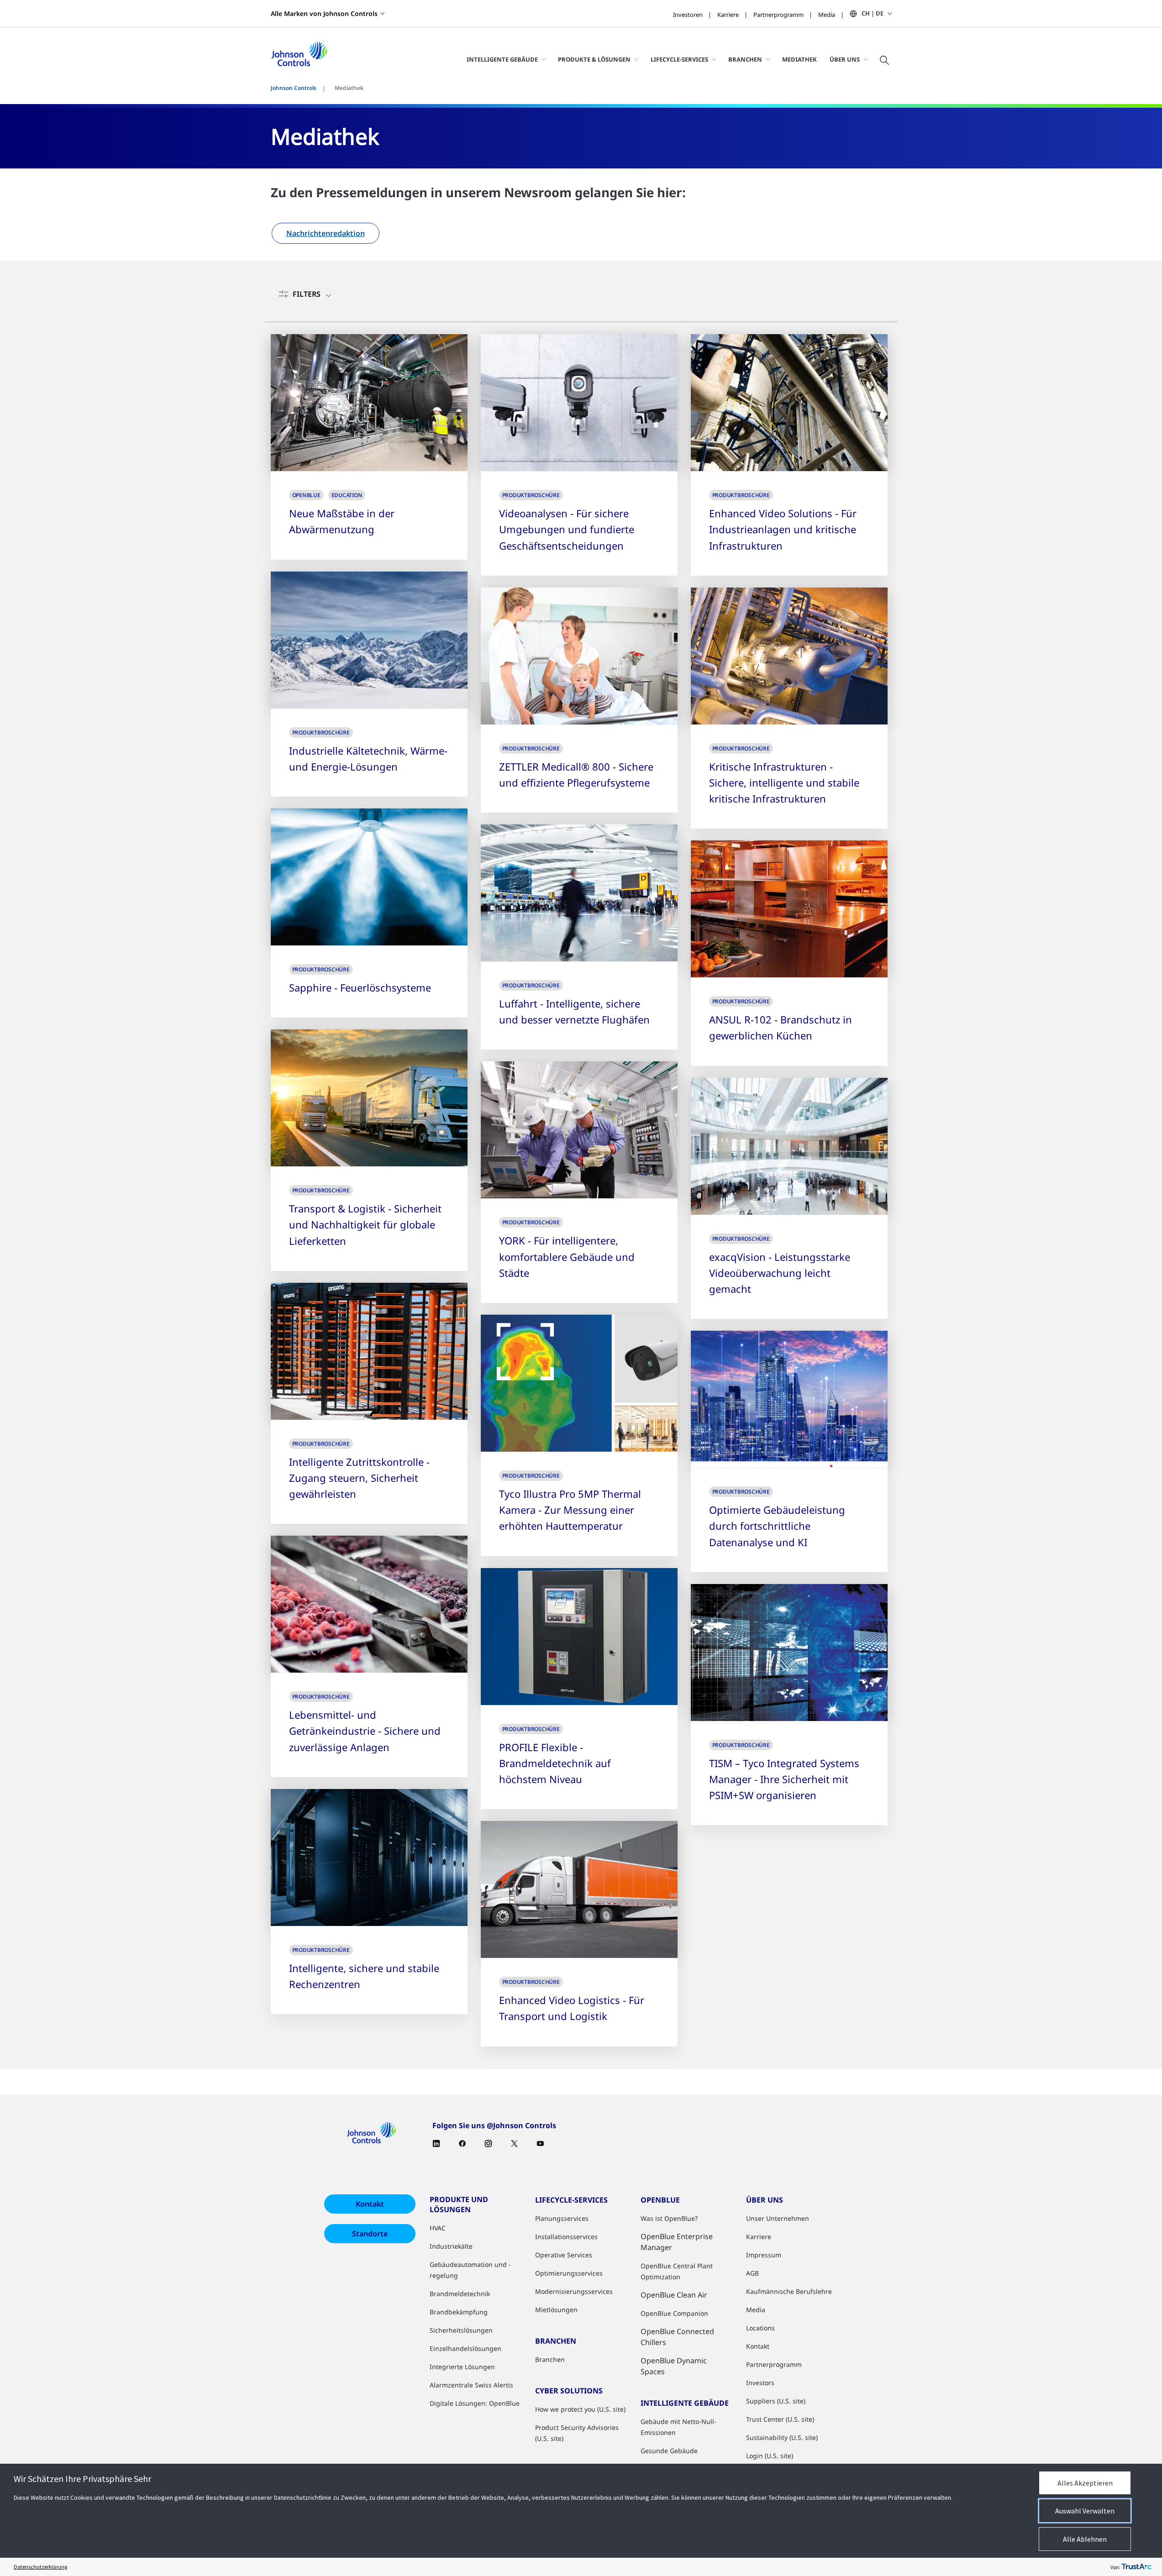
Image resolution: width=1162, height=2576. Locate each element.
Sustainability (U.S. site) (782, 2437)
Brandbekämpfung (459, 2312)
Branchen (550, 2359)
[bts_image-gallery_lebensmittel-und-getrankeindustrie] (369, 1604)
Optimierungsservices (569, 2273)
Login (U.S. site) (770, 2456)
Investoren (688, 15)
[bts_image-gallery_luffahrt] (579, 893)
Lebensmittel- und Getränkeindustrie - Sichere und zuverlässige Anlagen (365, 1731)
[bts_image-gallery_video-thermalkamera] (579, 1383)
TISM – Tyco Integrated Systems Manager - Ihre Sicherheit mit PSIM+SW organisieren (784, 1779)
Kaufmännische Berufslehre (789, 2291)
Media (827, 15)
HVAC (438, 2228)
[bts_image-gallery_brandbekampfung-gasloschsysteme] (369, 877)
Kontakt (370, 2204)
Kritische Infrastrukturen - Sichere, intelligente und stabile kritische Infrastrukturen (784, 782)
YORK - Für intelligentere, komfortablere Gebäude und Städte (567, 1256)
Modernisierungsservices (574, 2291)
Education (347, 495)
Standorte (370, 2234)
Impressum (764, 2255)
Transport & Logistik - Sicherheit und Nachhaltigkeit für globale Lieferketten (365, 1224)
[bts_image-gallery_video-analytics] (579, 403)
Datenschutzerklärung (40, 2567)
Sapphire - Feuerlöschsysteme (360, 987)
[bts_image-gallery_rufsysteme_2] (579, 656)
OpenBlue (306, 495)
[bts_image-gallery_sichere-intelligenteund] (789, 656)
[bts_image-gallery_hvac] (579, 1130)
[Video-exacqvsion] (789, 1146)
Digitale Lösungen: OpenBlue (475, 2403)
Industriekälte (451, 2246)
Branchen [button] (745, 59)
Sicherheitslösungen (461, 2330)
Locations (760, 2328)
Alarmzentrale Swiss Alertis (471, 2385)
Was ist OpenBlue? (669, 2218)
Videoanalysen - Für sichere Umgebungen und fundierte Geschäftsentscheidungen (567, 529)
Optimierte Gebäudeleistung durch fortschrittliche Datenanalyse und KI (777, 1526)
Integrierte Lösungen (462, 2367)
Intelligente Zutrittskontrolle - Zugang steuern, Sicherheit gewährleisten (359, 1478)
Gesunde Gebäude (669, 2451)
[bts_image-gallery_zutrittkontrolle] (369, 1351)
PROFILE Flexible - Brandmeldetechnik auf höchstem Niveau (555, 1763)
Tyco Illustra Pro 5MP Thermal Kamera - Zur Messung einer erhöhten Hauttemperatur (570, 1510)
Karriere (728, 15)
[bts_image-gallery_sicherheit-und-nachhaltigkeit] (369, 1098)
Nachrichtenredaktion (326, 233)
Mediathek (799, 59)
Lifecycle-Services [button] (679, 59)
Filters (307, 294)
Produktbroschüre (531, 495)
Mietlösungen (556, 2310)
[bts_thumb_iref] (369, 640)
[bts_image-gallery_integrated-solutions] (789, 1653)
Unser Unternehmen (778, 2218)
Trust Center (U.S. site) (780, 2419)
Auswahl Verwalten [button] (1085, 2511)
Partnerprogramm (778, 15)
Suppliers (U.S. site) (776, 2401)
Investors (760, 2383)
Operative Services (564, 2255)
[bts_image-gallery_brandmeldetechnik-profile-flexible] (579, 1637)
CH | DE (873, 13)
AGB (752, 2273)
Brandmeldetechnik (460, 2294)
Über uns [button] (845, 59)
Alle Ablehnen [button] (1085, 2539)
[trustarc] (1136, 2567)
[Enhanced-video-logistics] (579, 1889)
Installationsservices (566, 2237)
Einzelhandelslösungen (465, 2348)
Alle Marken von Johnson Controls (324, 13)
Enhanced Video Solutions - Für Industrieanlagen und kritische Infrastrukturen (783, 529)
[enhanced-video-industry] (789, 403)
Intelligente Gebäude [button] (502, 59)
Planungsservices (562, 2218)
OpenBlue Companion (674, 2313)
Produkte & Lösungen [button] (594, 59)
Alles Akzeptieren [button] (1085, 2483)
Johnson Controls (294, 88)
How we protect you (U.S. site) (580, 2409)
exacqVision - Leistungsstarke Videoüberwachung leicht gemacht (780, 1273)
